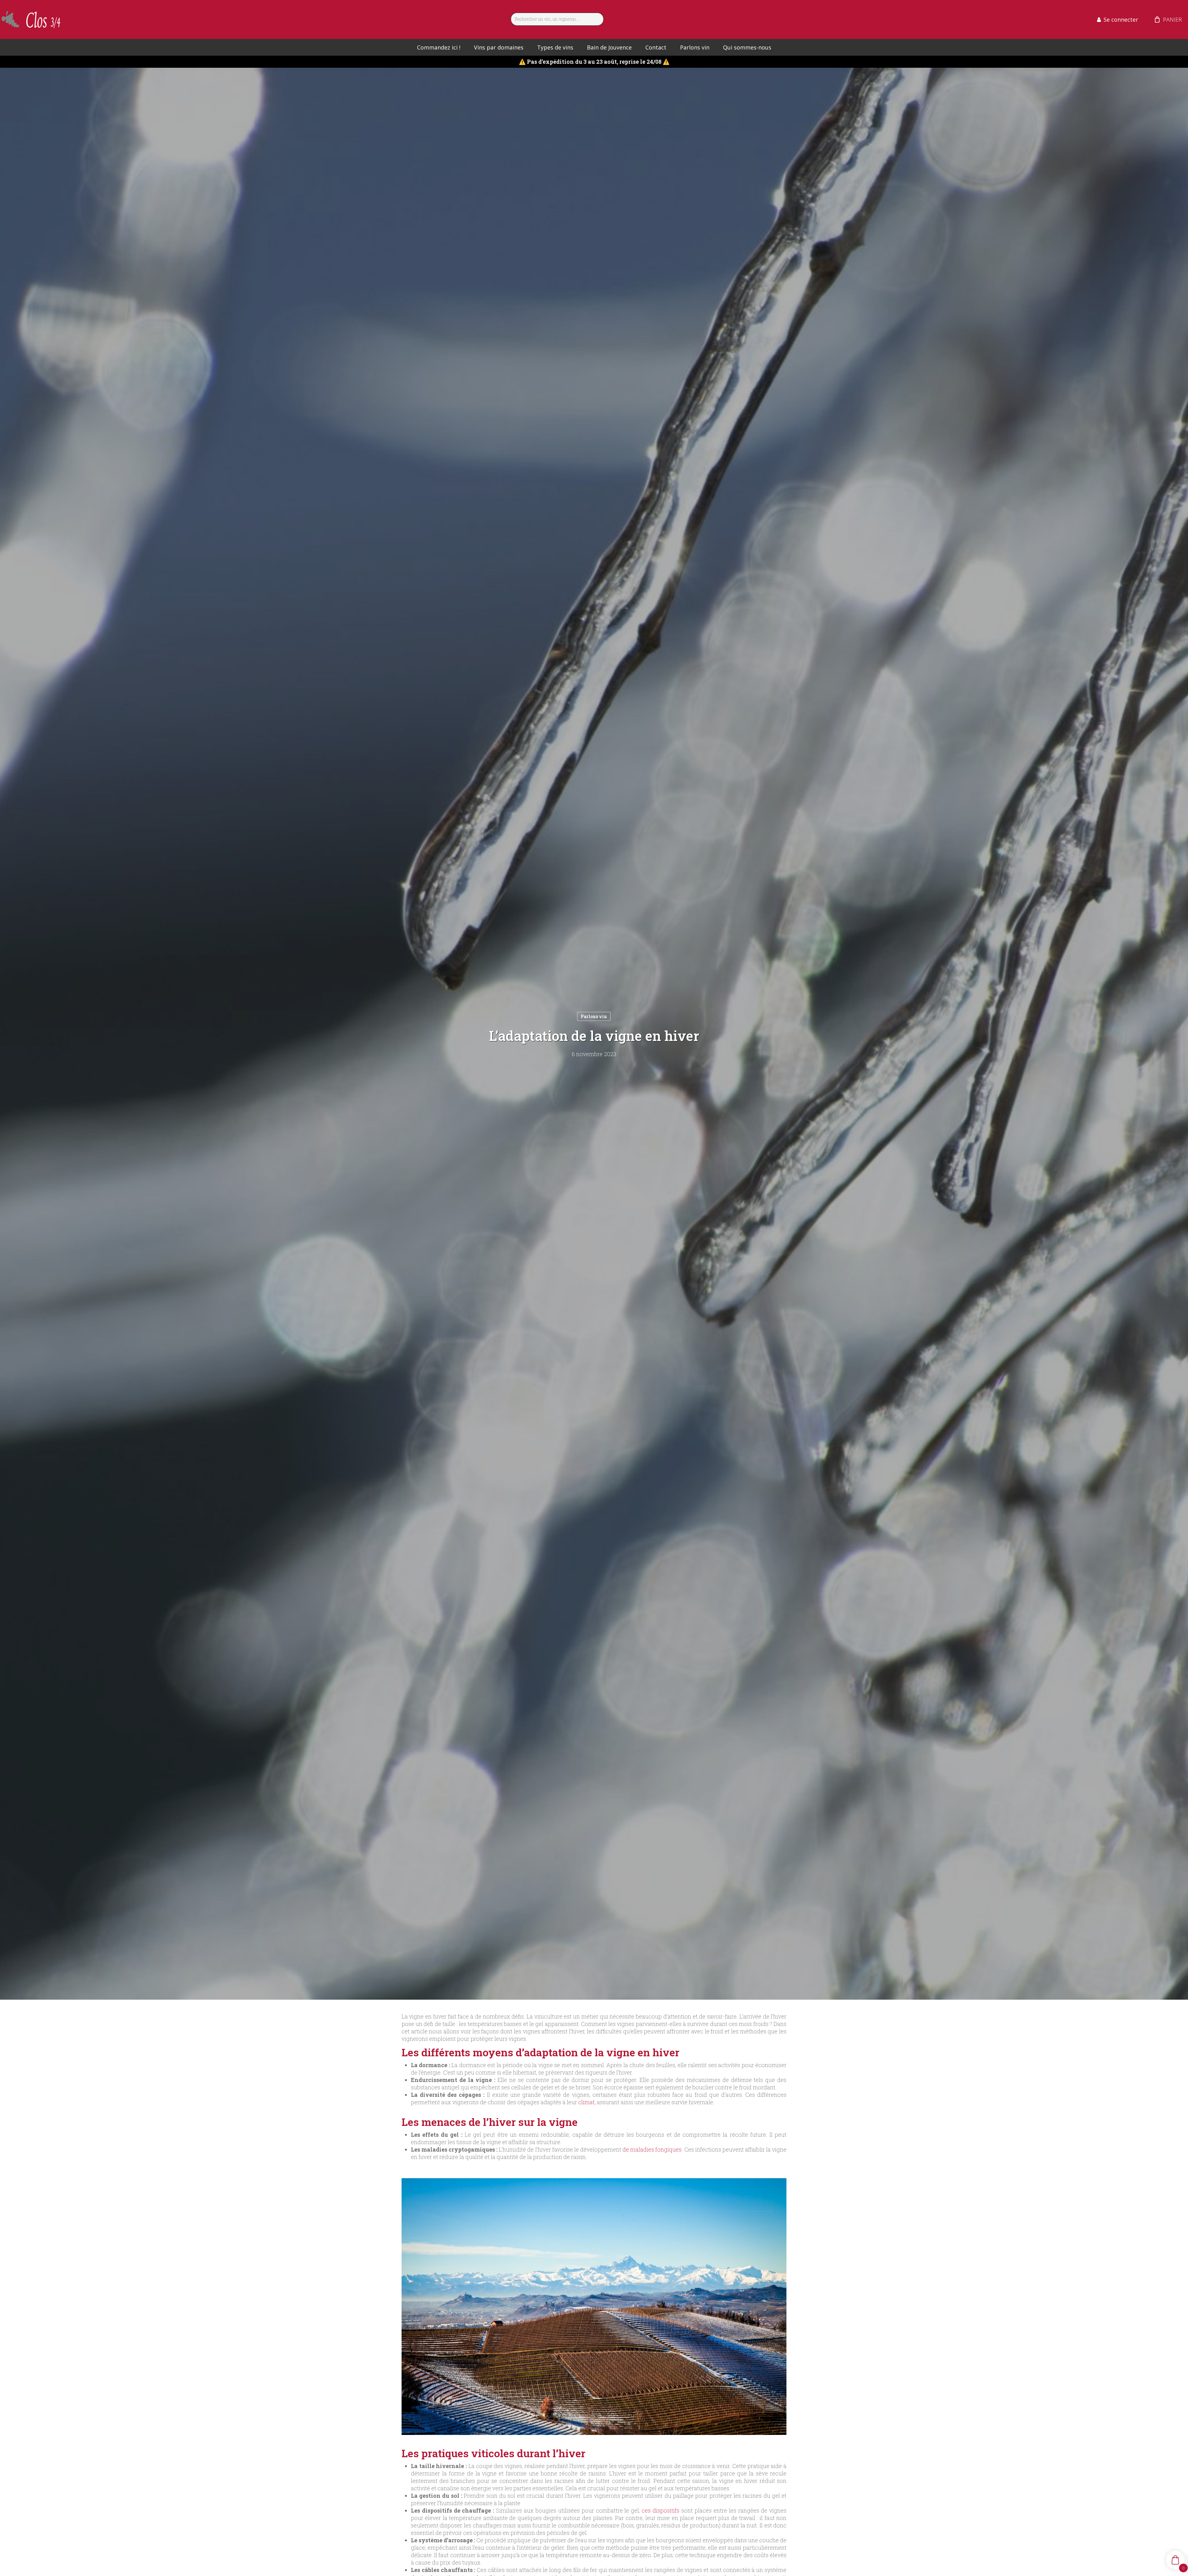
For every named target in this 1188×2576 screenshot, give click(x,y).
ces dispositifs (660, 2510)
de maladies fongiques (652, 2149)
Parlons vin (594, 1016)
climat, (587, 2102)
